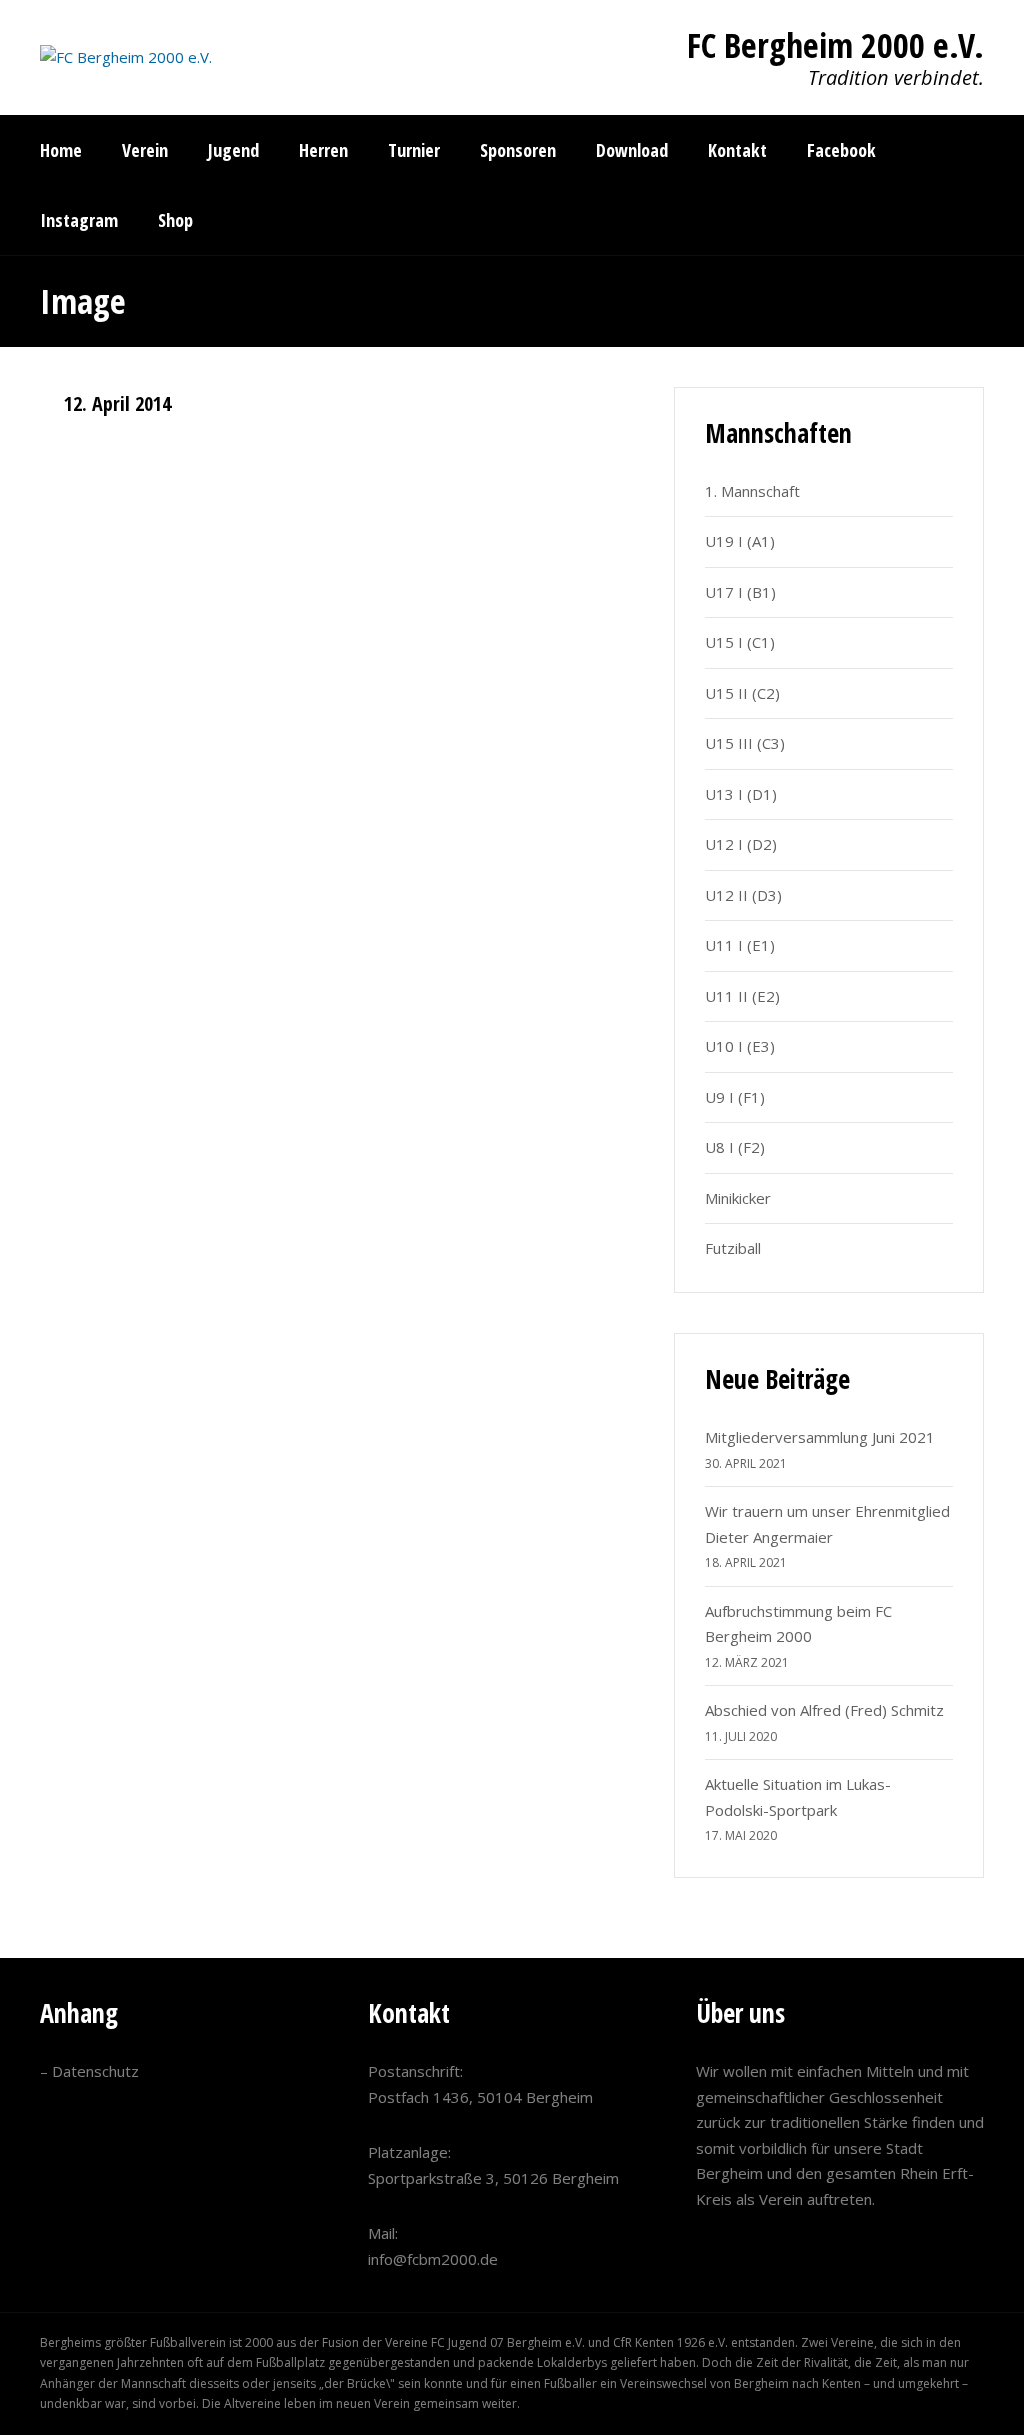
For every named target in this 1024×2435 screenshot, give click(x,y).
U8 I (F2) (735, 1147)
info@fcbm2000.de (433, 2259)
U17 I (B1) (740, 592)
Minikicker (738, 1198)
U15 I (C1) (740, 642)
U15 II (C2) (742, 693)
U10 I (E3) (740, 1046)
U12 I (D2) (741, 844)
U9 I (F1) (735, 1097)
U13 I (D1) (741, 794)
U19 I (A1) (740, 541)
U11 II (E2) (742, 996)
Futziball (733, 1248)
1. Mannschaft (752, 491)
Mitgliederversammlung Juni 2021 (820, 1437)
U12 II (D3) (743, 895)
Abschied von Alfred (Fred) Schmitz (824, 1710)
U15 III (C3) (745, 743)
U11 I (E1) (740, 945)
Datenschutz (95, 2071)
